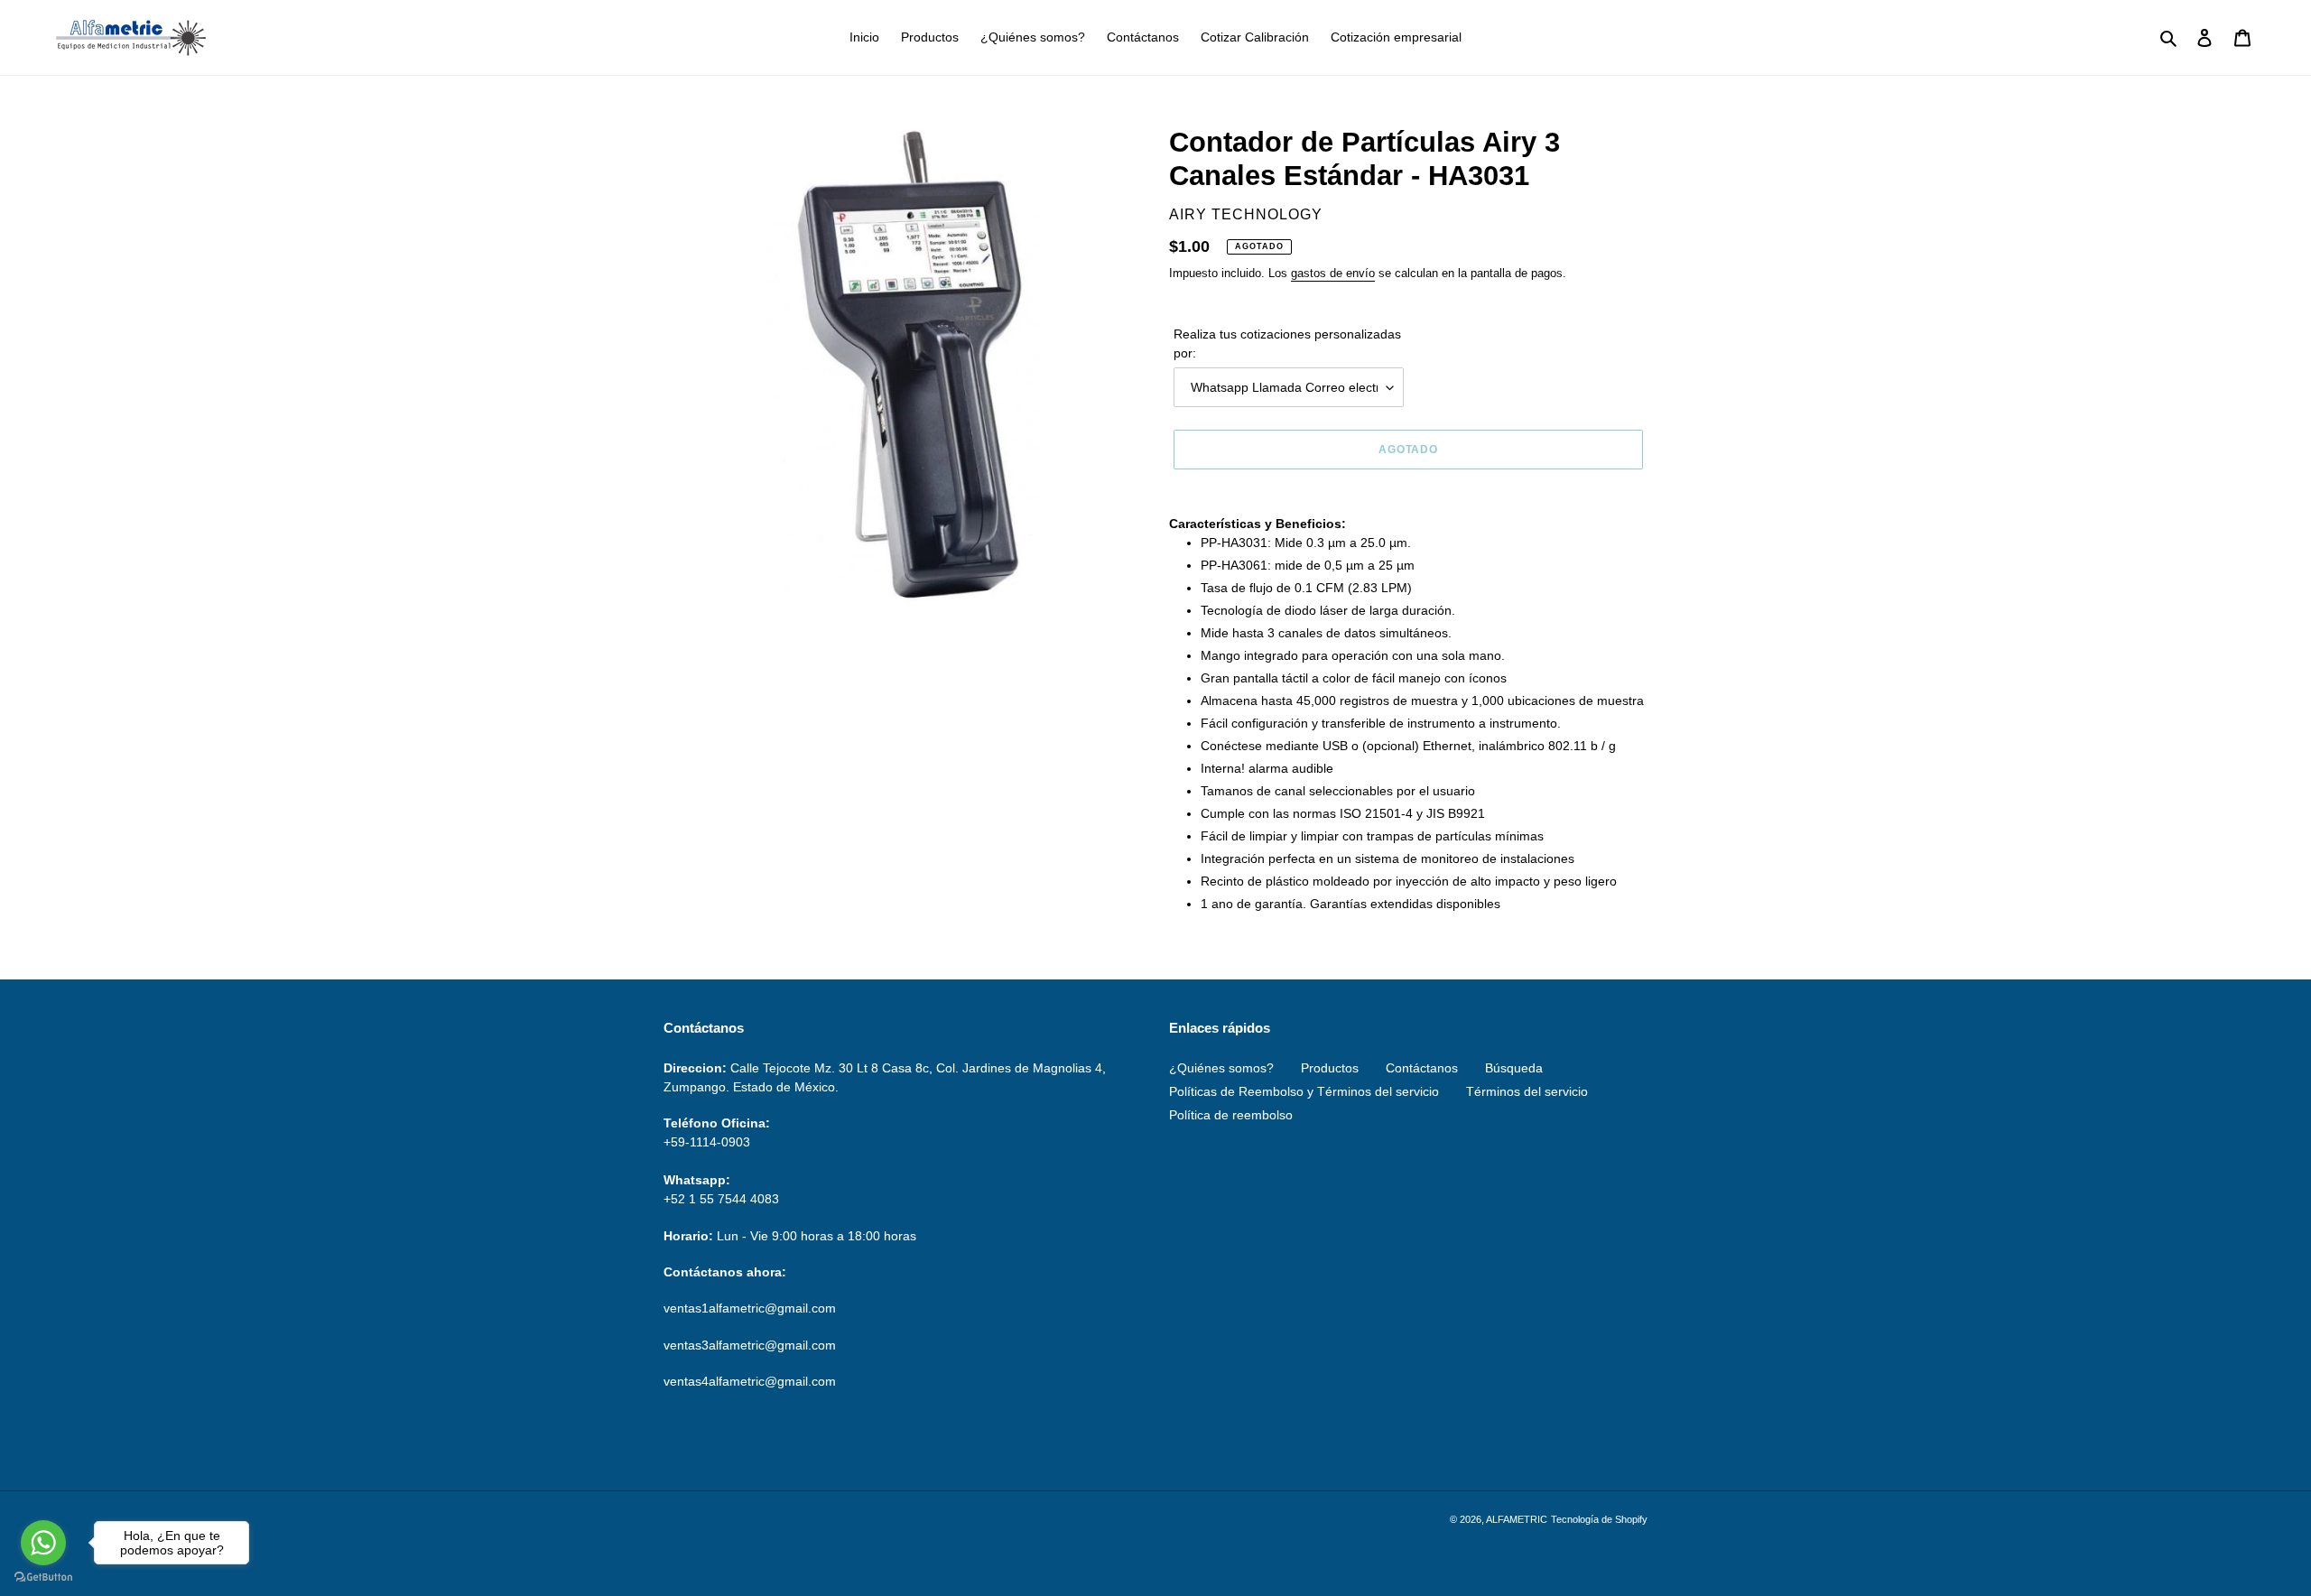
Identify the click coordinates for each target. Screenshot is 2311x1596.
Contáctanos (1422, 1068)
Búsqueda (1514, 1068)
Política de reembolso (1231, 1115)
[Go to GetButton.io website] (43, 1577)
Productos (1330, 1068)
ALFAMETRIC (1517, 1519)
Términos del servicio (1527, 1091)
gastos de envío (1333, 273)
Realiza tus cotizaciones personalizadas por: (1287, 343)
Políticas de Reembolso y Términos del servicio (1304, 1091)
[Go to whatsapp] (43, 1543)
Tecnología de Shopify (1599, 1519)
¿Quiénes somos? (1221, 1068)
